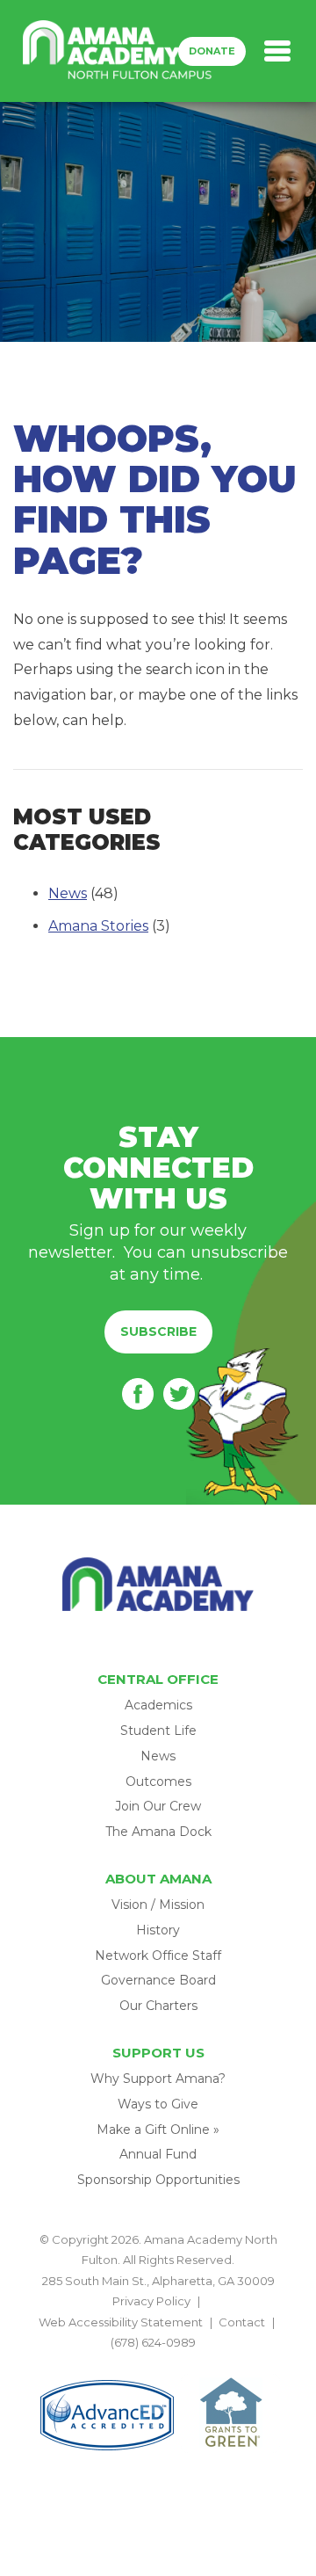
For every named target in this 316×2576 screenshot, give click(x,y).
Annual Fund (158, 2154)
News (68, 893)
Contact (242, 2322)
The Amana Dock (158, 1832)
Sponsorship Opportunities (158, 2180)
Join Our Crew (158, 1806)
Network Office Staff (158, 1956)
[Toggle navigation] (277, 51)
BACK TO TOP (158, 2362)
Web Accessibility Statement (121, 2322)
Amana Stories (98, 926)
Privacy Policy (151, 2301)
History (158, 1930)
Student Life (158, 1731)
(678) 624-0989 (153, 2342)
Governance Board (158, 1980)
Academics (158, 1705)
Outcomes (158, 1781)
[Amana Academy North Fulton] (118, 51)
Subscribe (158, 1332)
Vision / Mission (158, 1905)
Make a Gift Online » (158, 2130)
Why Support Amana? (158, 2079)
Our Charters (158, 2006)
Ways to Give (158, 2104)
